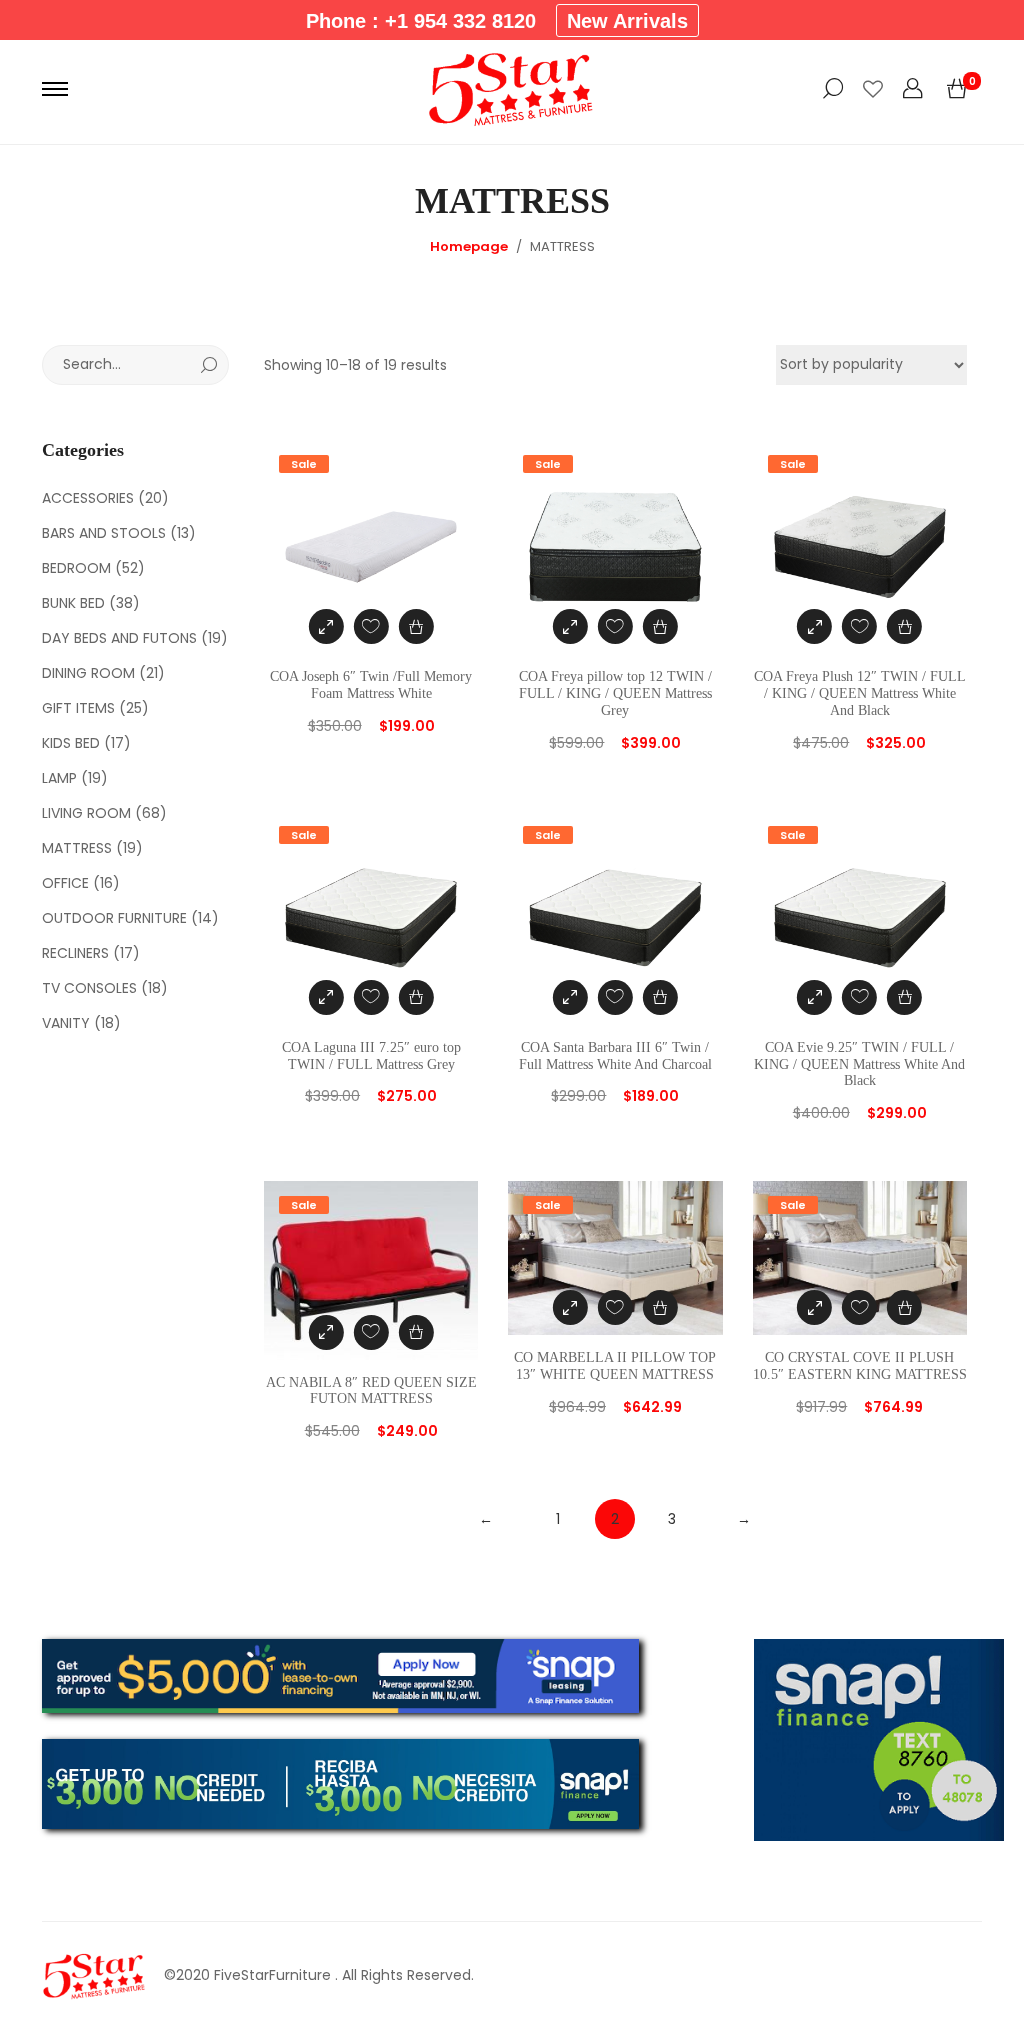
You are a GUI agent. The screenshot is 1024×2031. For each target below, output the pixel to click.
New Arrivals (627, 21)
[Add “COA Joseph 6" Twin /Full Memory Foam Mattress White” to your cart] (416, 626)
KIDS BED (71, 743)
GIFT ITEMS (78, 708)
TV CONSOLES (89, 988)
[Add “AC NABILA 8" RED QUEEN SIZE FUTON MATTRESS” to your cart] (416, 1332)
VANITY (66, 1023)
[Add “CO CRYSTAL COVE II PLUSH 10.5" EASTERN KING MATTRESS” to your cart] (904, 1307)
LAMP (59, 778)
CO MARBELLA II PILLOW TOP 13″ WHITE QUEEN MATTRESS (615, 1366)
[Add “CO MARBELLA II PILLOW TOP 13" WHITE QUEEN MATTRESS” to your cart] (660, 1307)
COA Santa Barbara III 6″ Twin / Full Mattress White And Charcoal (615, 1056)
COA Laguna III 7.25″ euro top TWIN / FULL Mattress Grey (371, 1056)
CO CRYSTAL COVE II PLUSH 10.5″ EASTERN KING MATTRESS (860, 1366)
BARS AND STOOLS (104, 533)
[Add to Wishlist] (371, 626)
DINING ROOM (88, 673)
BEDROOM (76, 568)
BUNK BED (73, 603)
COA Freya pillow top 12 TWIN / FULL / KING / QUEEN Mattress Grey (615, 693)
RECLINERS (75, 953)
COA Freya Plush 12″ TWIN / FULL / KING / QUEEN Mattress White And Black (860, 693)
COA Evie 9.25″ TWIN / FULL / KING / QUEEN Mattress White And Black (859, 1064)
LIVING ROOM (86, 813)
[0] (957, 89)
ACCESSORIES (88, 498)
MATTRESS (77, 848)
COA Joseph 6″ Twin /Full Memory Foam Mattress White (371, 685)
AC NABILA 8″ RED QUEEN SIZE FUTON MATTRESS (371, 1391)
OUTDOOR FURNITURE (114, 918)
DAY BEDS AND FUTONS (119, 638)
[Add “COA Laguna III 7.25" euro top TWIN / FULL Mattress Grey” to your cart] (416, 997)
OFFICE (65, 883)
